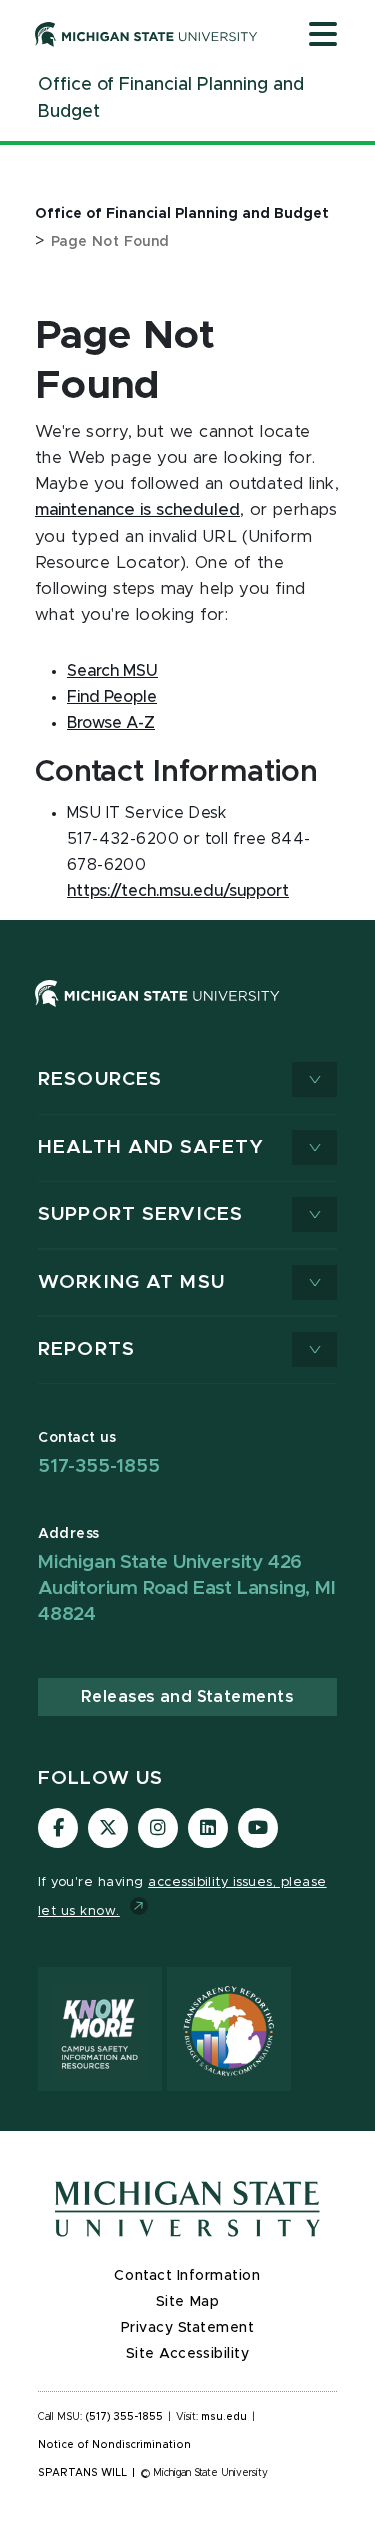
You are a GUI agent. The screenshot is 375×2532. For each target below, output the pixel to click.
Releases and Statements (187, 1697)
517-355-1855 (99, 1466)
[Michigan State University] (146, 34)
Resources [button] (100, 1079)
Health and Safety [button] (151, 1147)
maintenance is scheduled (137, 510)
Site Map (187, 2302)
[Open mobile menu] (323, 36)
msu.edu (224, 2417)
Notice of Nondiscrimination (114, 2445)
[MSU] (157, 1013)
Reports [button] (86, 1349)
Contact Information (187, 2276)
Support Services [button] (140, 1214)
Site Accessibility (188, 2354)
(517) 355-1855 (124, 2417)
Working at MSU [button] (131, 1282)
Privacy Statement (188, 2328)
